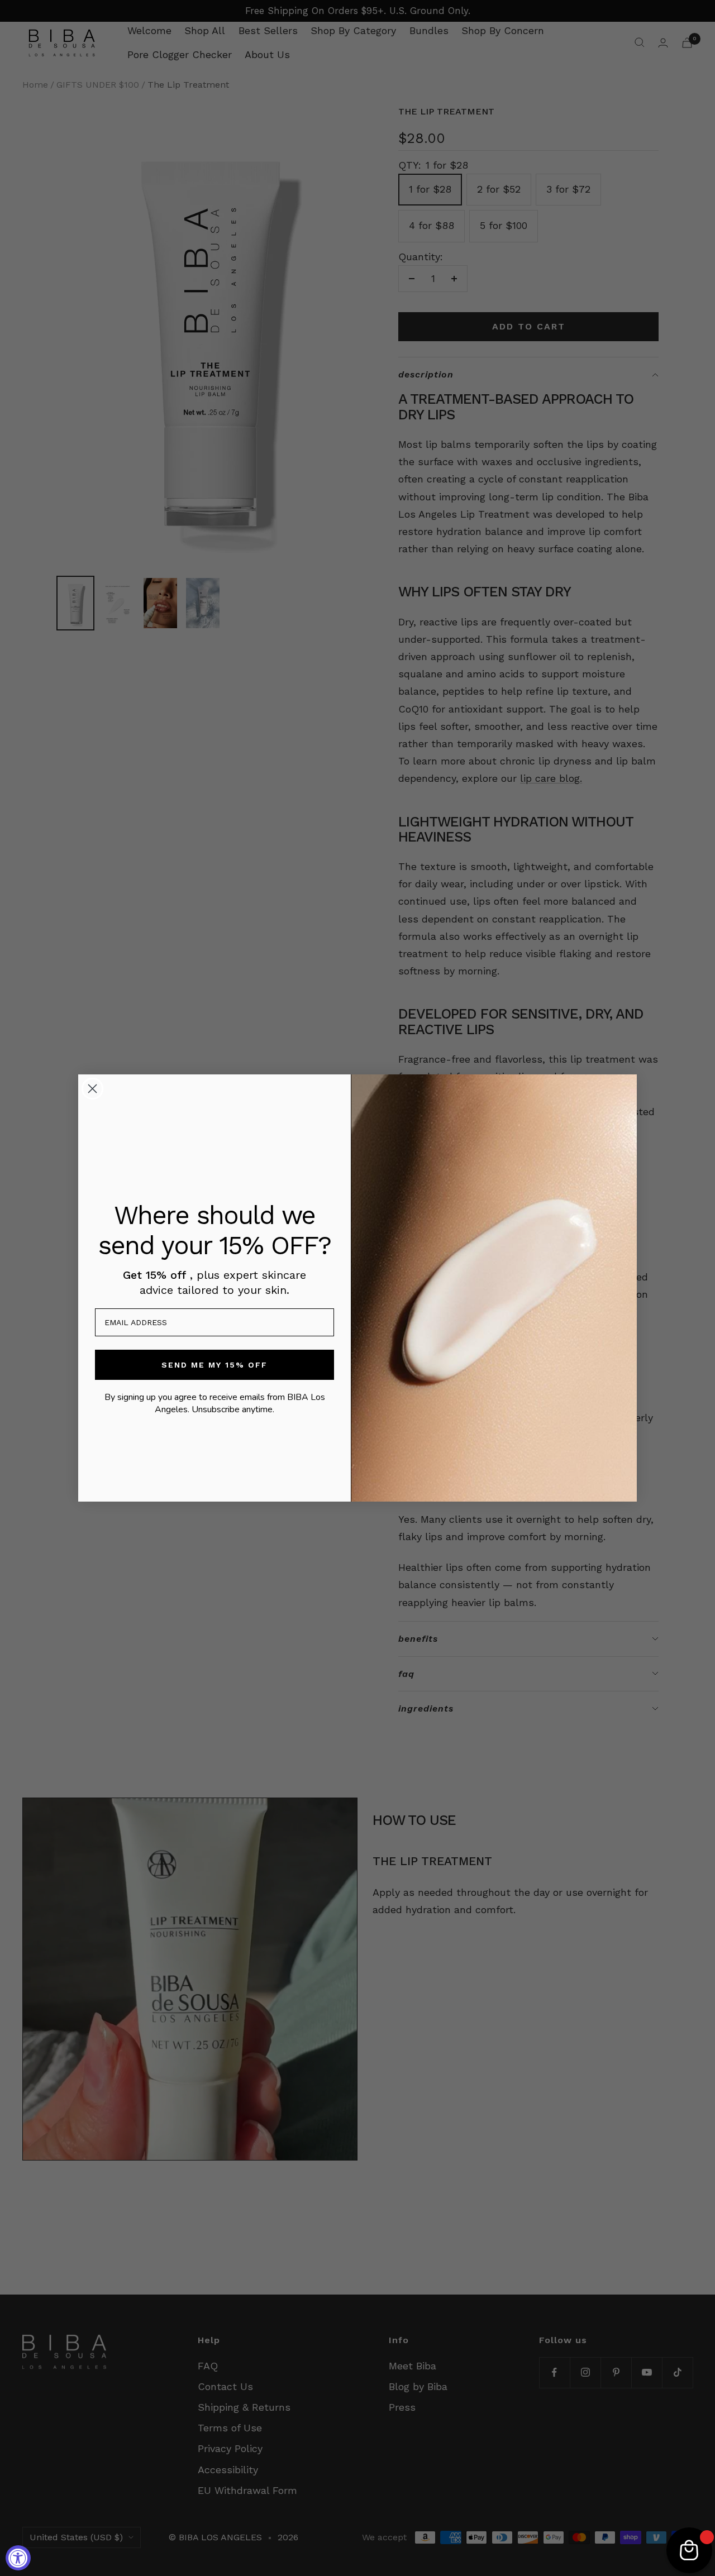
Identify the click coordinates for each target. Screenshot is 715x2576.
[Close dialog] (92, 1089)
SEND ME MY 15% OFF (214, 1365)
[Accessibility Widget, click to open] (18, 2558)
